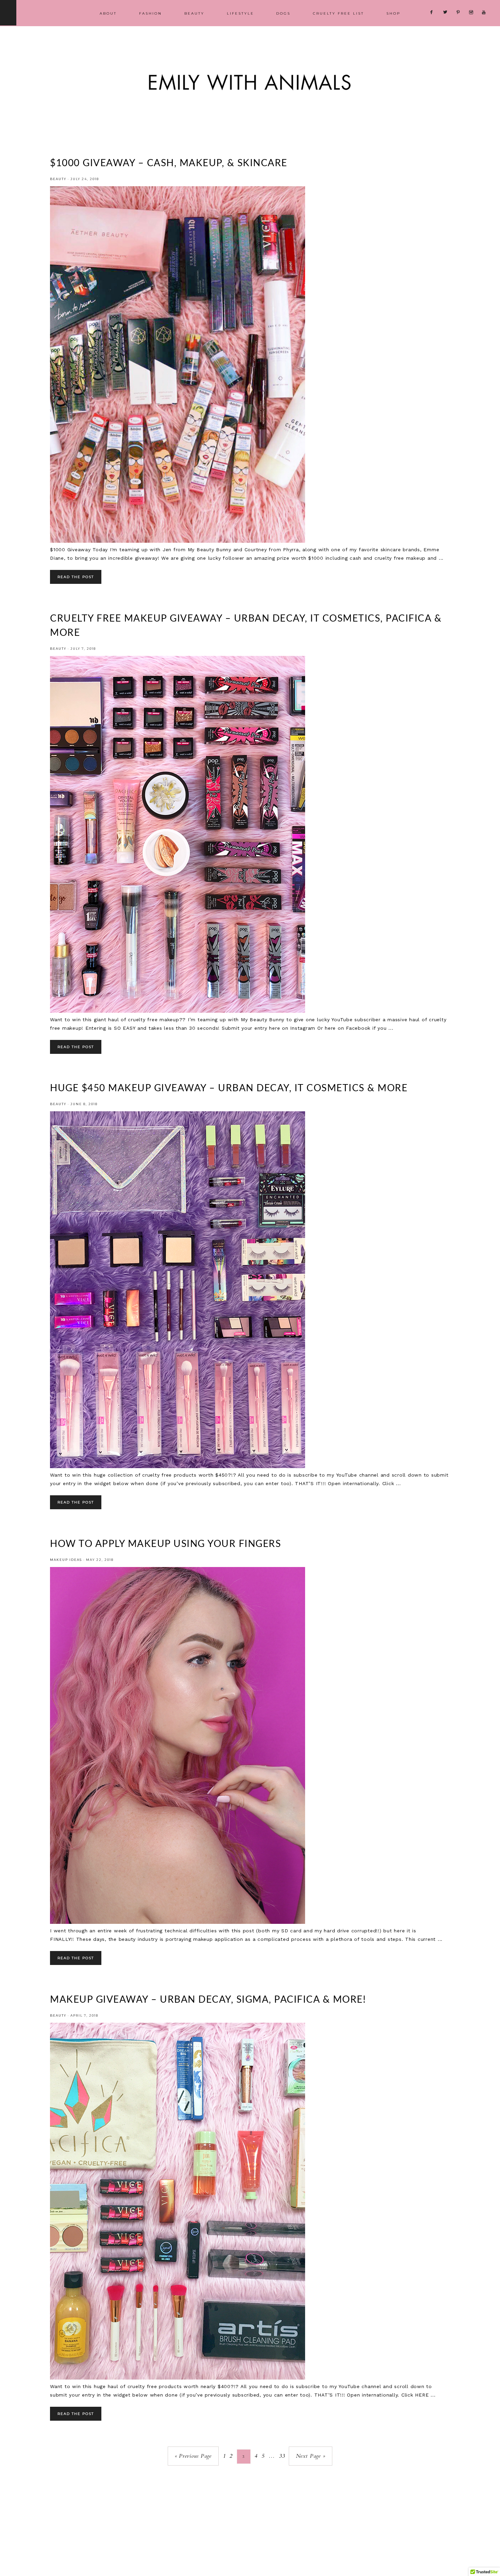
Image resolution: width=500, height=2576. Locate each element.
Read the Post (76, 577)
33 (282, 2456)
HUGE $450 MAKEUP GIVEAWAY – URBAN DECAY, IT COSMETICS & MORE (229, 1088)
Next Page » (311, 2456)
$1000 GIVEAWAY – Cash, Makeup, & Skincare (169, 163)
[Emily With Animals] (250, 100)
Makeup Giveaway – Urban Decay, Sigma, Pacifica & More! (208, 2000)
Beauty (58, 179)
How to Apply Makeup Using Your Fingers (165, 1544)
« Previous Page (193, 2456)
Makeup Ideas (66, 1560)
